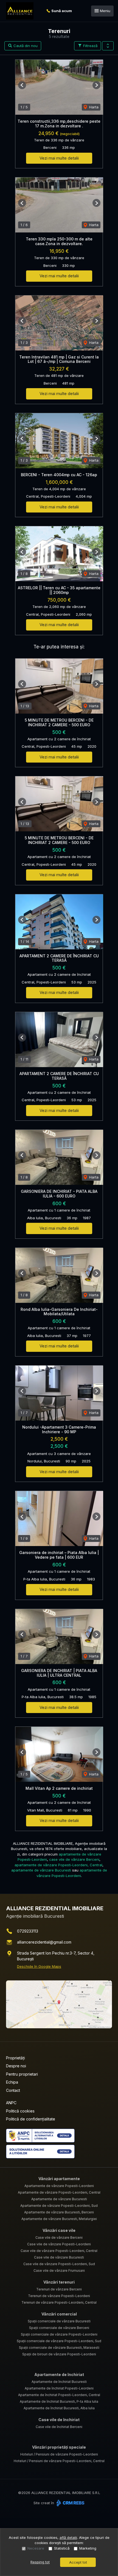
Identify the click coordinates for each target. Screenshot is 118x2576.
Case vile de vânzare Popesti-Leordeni (59, 2244)
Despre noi (16, 2066)
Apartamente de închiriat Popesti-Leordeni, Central (59, 2395)
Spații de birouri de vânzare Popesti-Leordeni (59, 2354)
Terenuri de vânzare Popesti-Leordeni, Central (59, 2302)
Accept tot (78, 2562)
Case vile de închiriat (59, 2420)
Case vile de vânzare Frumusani (59, 2271)
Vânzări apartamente (59, 2179)
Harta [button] (93, 107)
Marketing (88, 2548)
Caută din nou (25, 46)
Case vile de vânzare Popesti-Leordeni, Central (59, 2251)
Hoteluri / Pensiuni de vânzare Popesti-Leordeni (59, 2454)
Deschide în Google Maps (39, 1966)
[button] (108, 46)
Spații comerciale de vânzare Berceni (59, 2328)
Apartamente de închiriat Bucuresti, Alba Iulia (59, 2408)
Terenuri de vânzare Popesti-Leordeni (59, 2296)
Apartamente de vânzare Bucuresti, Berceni (59, 2212)
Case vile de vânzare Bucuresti (59, 2257)
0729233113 (28, 1931)
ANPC (11, 2103)
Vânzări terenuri (59, 2282)
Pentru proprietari (22, 2074)
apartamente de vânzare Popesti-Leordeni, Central (58, 1865)
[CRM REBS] (70, 2503)
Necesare (36, 2548)
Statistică (62, 2548)
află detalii (68, 2537)
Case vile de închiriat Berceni (59, 2427)
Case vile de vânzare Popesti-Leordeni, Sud (59, 2264)
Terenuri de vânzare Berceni (59, 2289)
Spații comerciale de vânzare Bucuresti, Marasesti (59, 2348)
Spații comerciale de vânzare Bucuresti (59, 2321)
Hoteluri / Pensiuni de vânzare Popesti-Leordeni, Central (59, 2461)
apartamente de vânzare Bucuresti (41, 1870)
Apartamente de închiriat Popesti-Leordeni (59, 2388)
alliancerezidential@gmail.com (44, 1942)
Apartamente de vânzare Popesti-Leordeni (59, 2186)
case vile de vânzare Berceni (74, 1859)
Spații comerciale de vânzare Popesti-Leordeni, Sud (59, 2341)
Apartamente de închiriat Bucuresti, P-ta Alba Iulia (59, 2401)
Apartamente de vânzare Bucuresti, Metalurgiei (59, 2219)
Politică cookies (20, 2111)
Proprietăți (16, 2058)
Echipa (12, 2082)
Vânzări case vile (59, 2230)
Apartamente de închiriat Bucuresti (59, 2382)
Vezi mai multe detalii (59, 158)
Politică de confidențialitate (31, 2119)
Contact (13, 2090)
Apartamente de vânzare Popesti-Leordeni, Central (59, 2192)
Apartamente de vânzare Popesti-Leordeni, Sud (59, 2206)
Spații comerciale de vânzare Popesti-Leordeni (59, 2334)
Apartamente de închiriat (59, 2374)
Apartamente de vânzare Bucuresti (59, 2199)
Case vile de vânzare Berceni (59, 2237)
